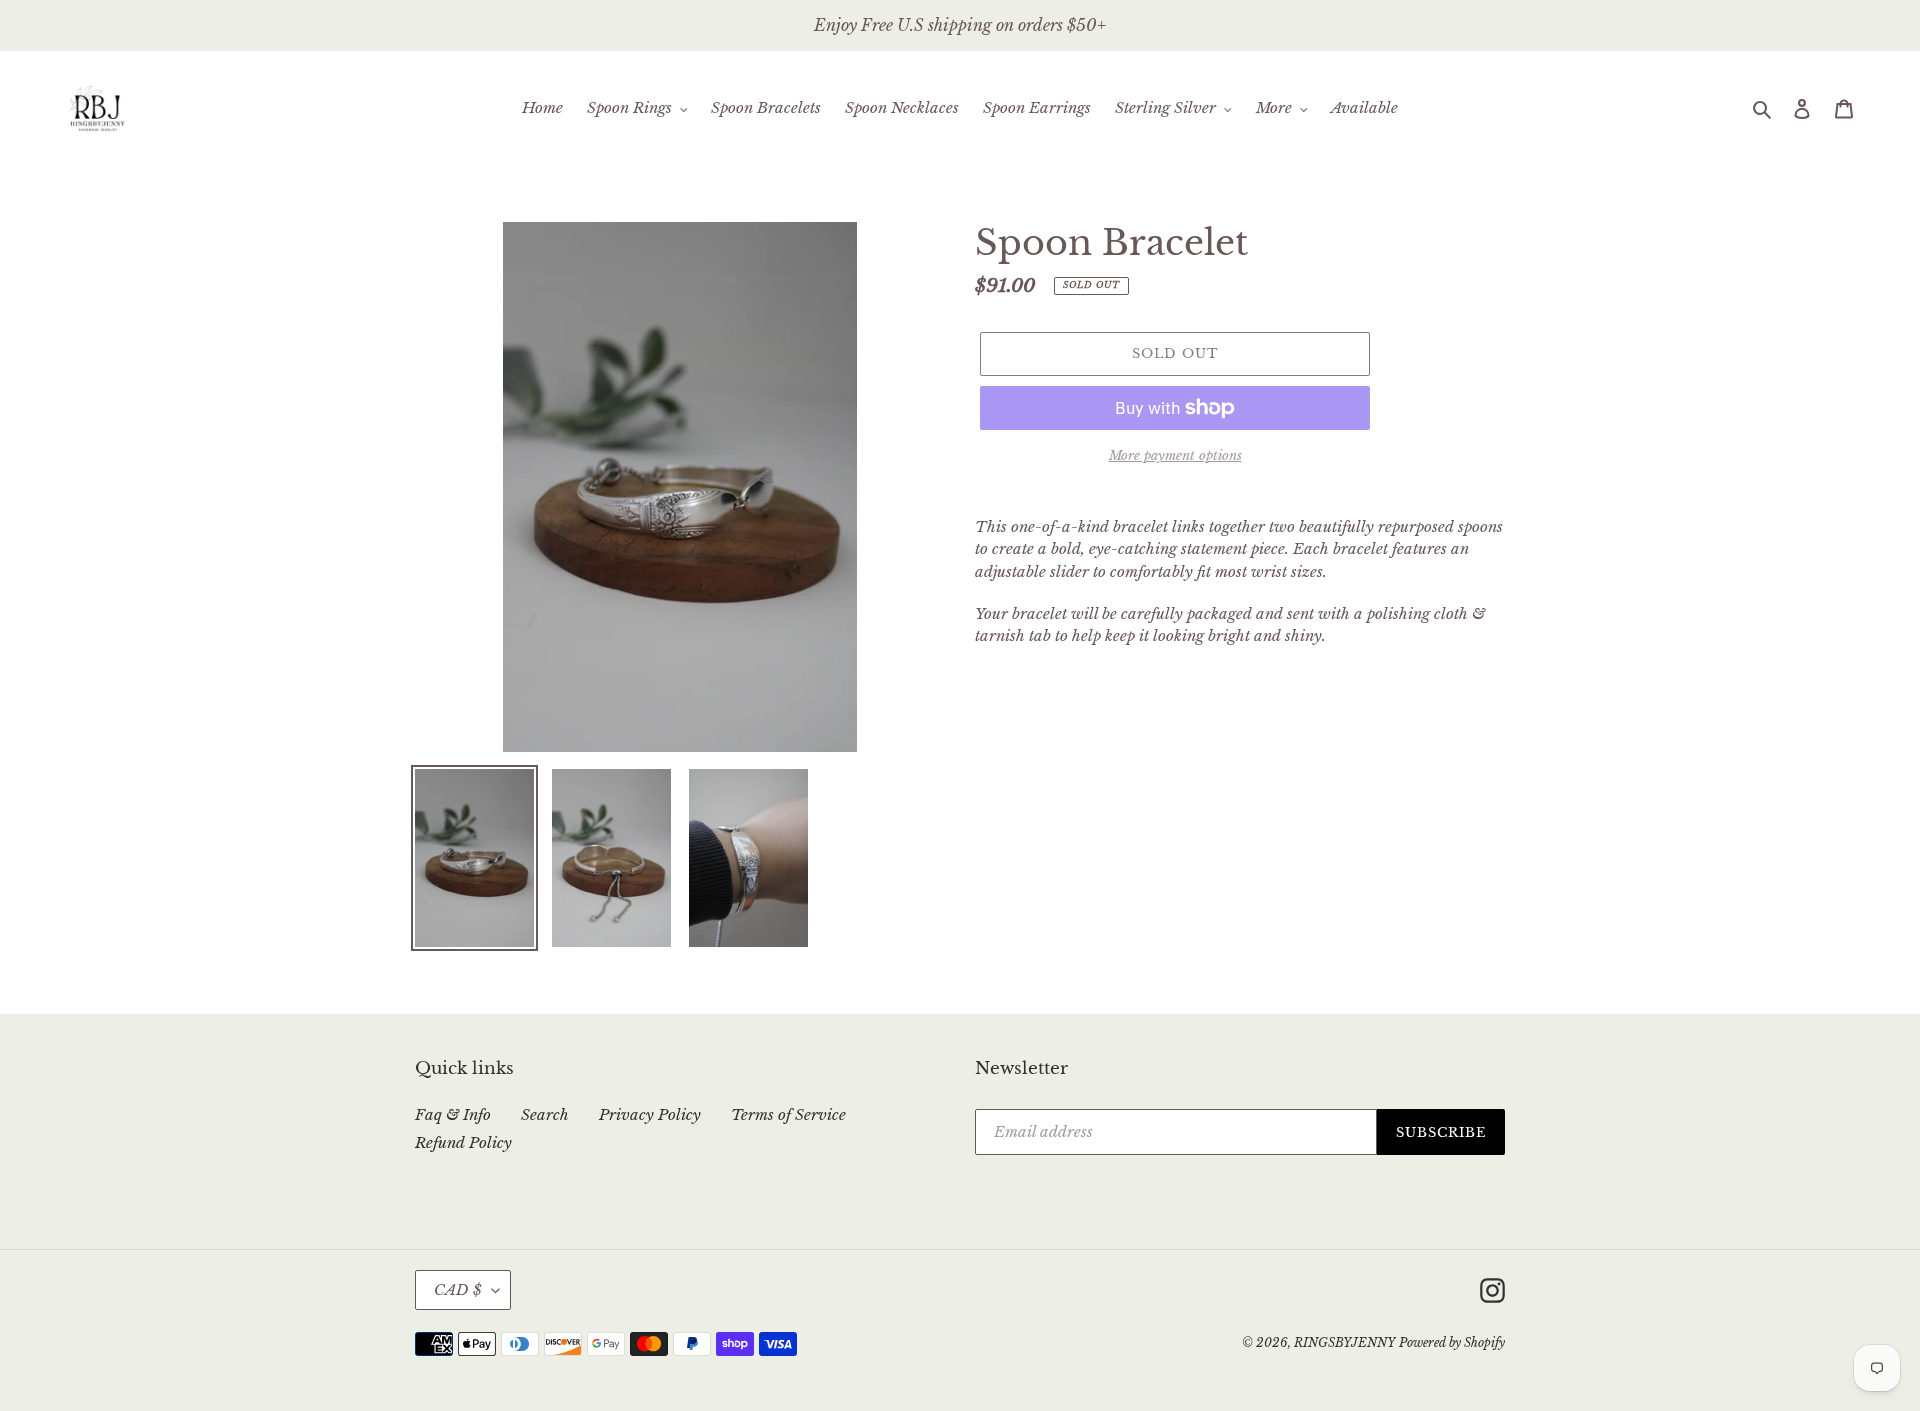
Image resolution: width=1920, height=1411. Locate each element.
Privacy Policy (650, 1114)
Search (545, 1114)
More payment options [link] (1175, 455)
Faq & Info (453, 1114)
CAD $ (458, 1289)
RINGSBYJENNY (1344, 1342)
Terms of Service (788, 1114)
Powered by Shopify (1452, 1342)
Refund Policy (463, 1142)
